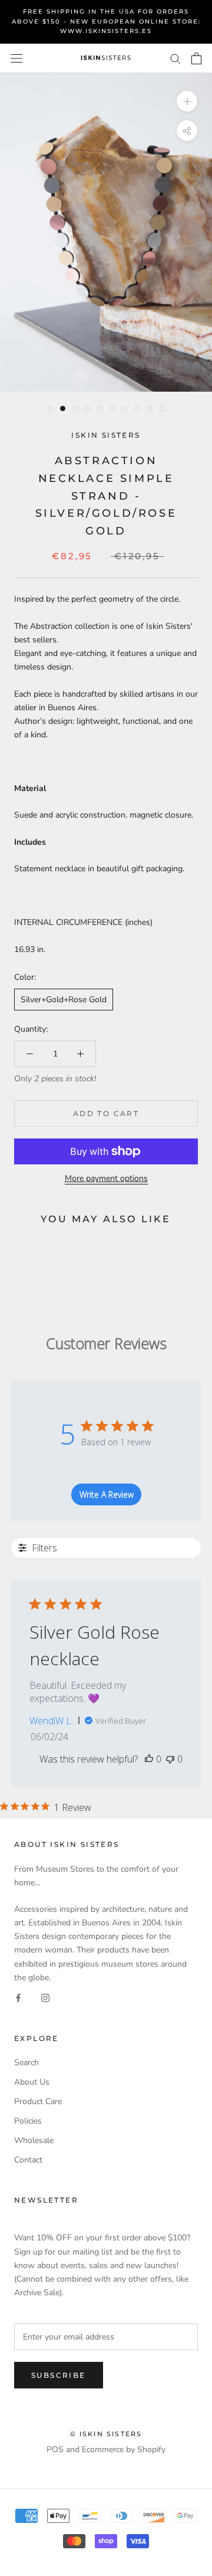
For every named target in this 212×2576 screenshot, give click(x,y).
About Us (32, 2082)
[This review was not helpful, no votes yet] (170, 1759)
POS (55, 2449)
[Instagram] (45, 1998)
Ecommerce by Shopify (124, 2449)
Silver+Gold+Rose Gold (64, 1000)
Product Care (38, 2101)
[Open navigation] (16, 58)
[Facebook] (18, 1998)
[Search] (175, 58)
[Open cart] (196, 58)
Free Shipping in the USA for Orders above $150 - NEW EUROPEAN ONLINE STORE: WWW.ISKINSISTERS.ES (106, 21)
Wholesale (34, 2140)
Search (26, 2063)
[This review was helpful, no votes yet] (149, 1759)
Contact (28, 2160)
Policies (28, 2121)
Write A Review (107, 1494)
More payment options (106, 1178)
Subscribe (59, 2375)
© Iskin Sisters (106, 2434)
